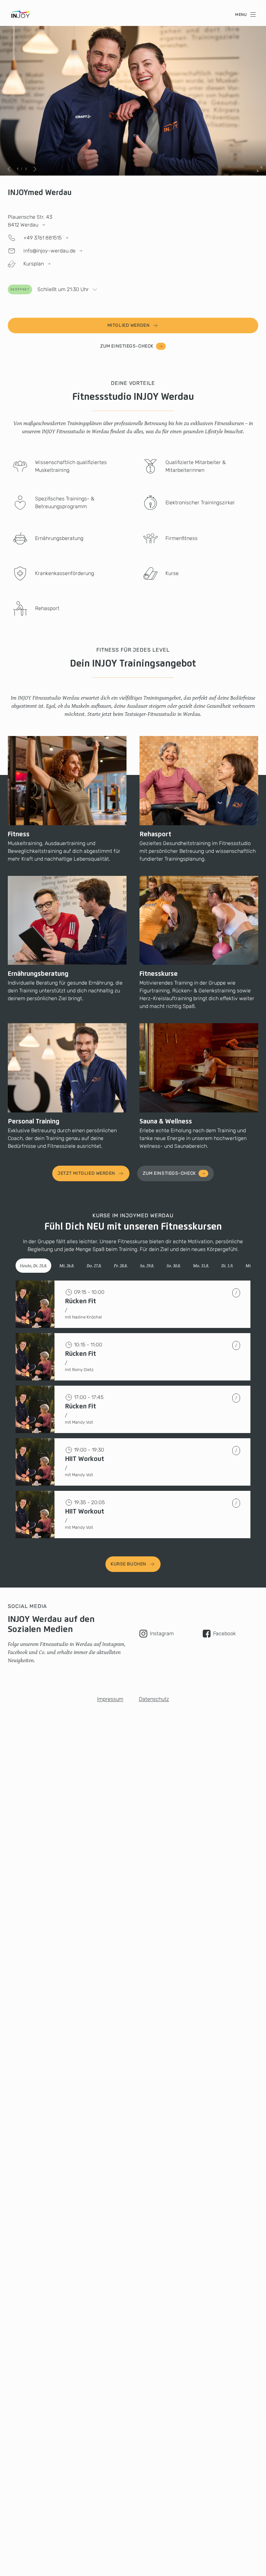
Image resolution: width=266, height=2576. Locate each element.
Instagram (162, 1633)
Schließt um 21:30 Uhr (50, 289)
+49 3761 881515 (42, 238)
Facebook (224, 1633)
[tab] (33, 1266)
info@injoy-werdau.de (49, 251)
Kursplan (34, 264)
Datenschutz (154, 1699)
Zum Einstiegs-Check (127, 346)
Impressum (110, 1699)
